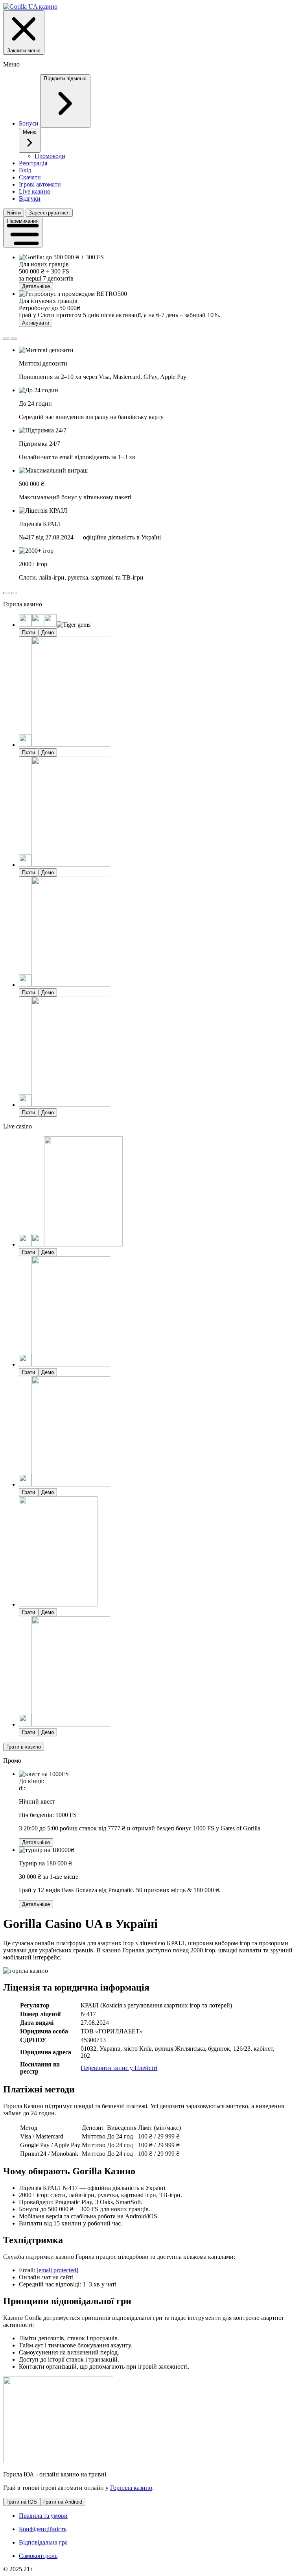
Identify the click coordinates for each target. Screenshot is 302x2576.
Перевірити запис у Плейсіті (119, 2068)
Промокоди (50, 156)
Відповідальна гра (43, 2542)
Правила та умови (43, 2516)
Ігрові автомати (40, 184)
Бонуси (29, 123)
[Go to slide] (6, 339)
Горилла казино (131, 2488)
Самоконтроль (38, 2556)
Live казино (35, 191)
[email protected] (57, 2270)
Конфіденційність (43, 2529)
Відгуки (30, 199)
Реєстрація (33, 163)
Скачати (30, 177)
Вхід (25, 170)
